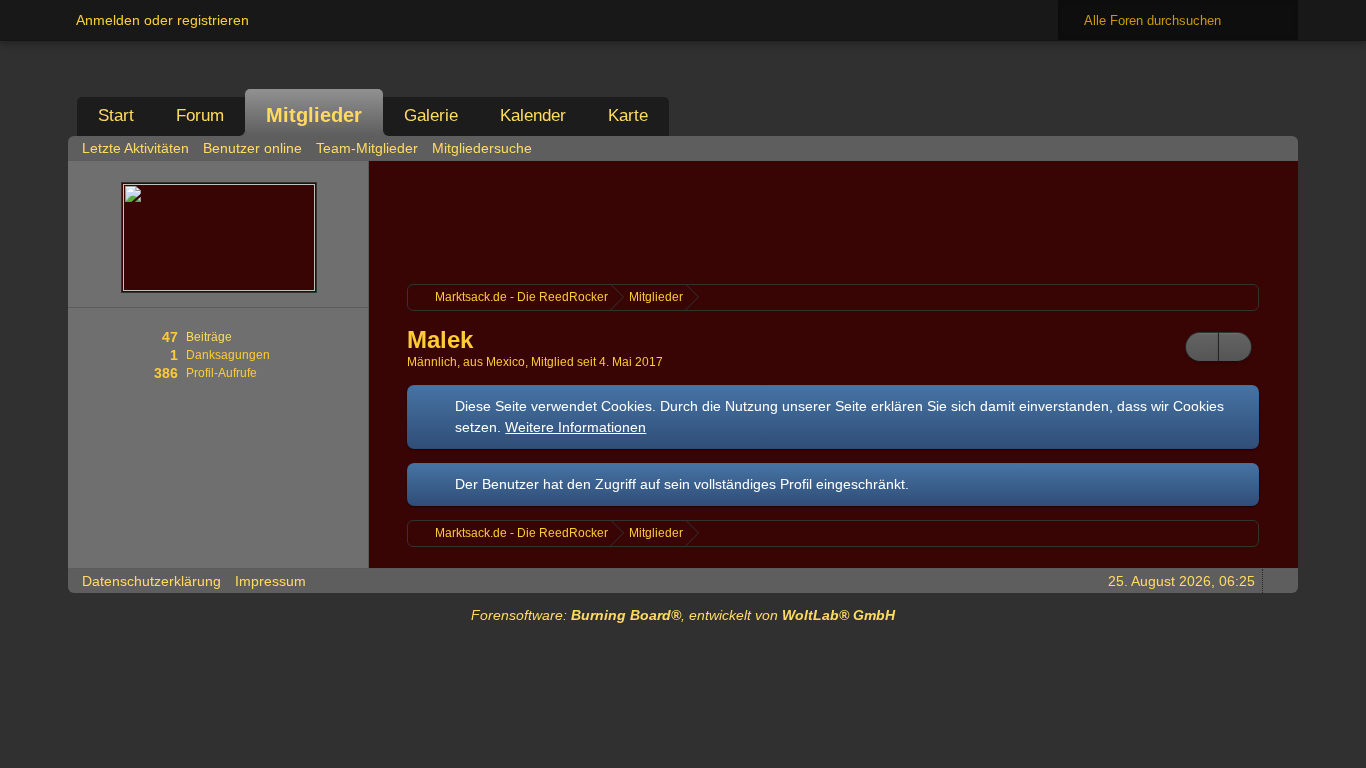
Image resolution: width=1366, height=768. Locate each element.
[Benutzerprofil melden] (1235, 347)
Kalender (533, 115)
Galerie (431, 115)
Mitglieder (314, 115)
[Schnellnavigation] (1249, 147)
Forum (200, 115)
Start (116, 115)
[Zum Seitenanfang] (1277, 580)
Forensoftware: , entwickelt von (683, 615)
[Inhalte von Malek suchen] (1202, 347)
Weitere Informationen (575, 427)
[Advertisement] (833, 220)
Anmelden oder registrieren (162, 20)
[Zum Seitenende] (1277, 147)
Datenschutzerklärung (151, 581)
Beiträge (209, 337)
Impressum (270, 581)
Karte (628, 115)
